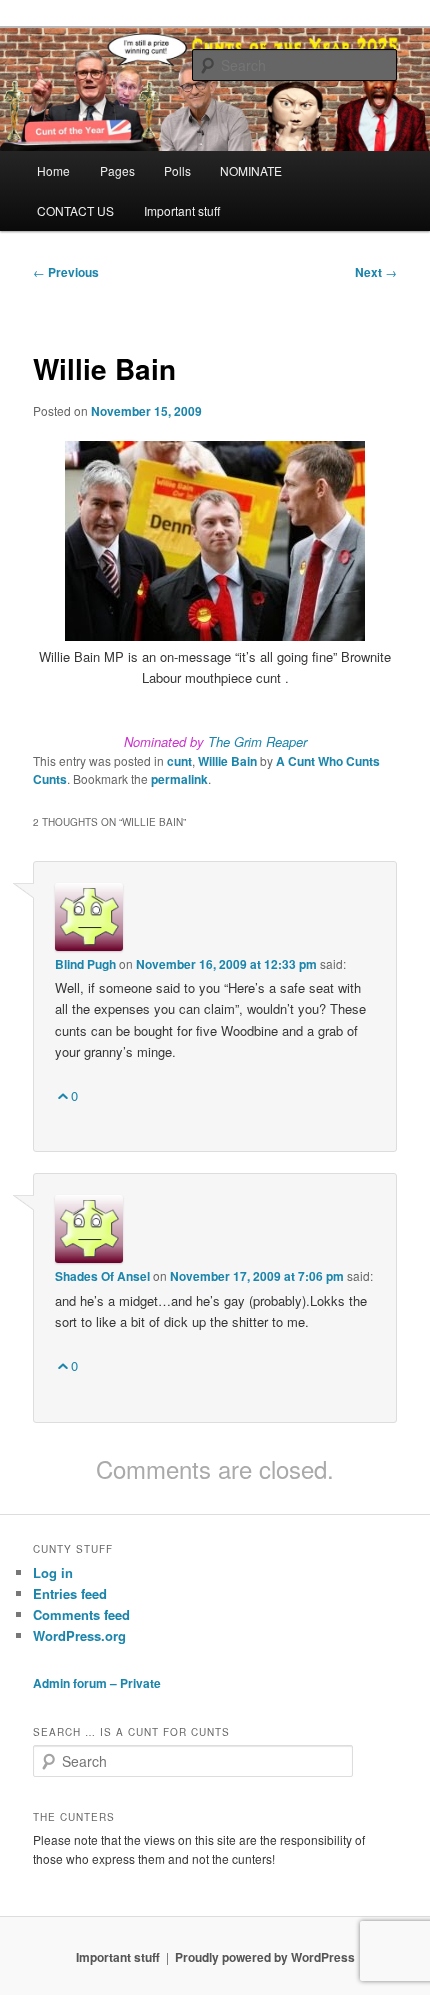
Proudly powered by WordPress (265, 1957)
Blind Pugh (85, 964)
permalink (179, 779)
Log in (53, 1572)
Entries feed (70, 1593)
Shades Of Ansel (102, 1276)
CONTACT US (75, 210)
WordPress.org (79, 1635)
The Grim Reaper (257, 741)
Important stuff (182, 210)
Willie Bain (227, 761)
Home (53, 170)
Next (376, 272)
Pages (117, 170)
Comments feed (81, 1614)
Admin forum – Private (97, 1683)
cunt (179, 761)
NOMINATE (251, 170)
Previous (66, 272)
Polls (177, 170)
